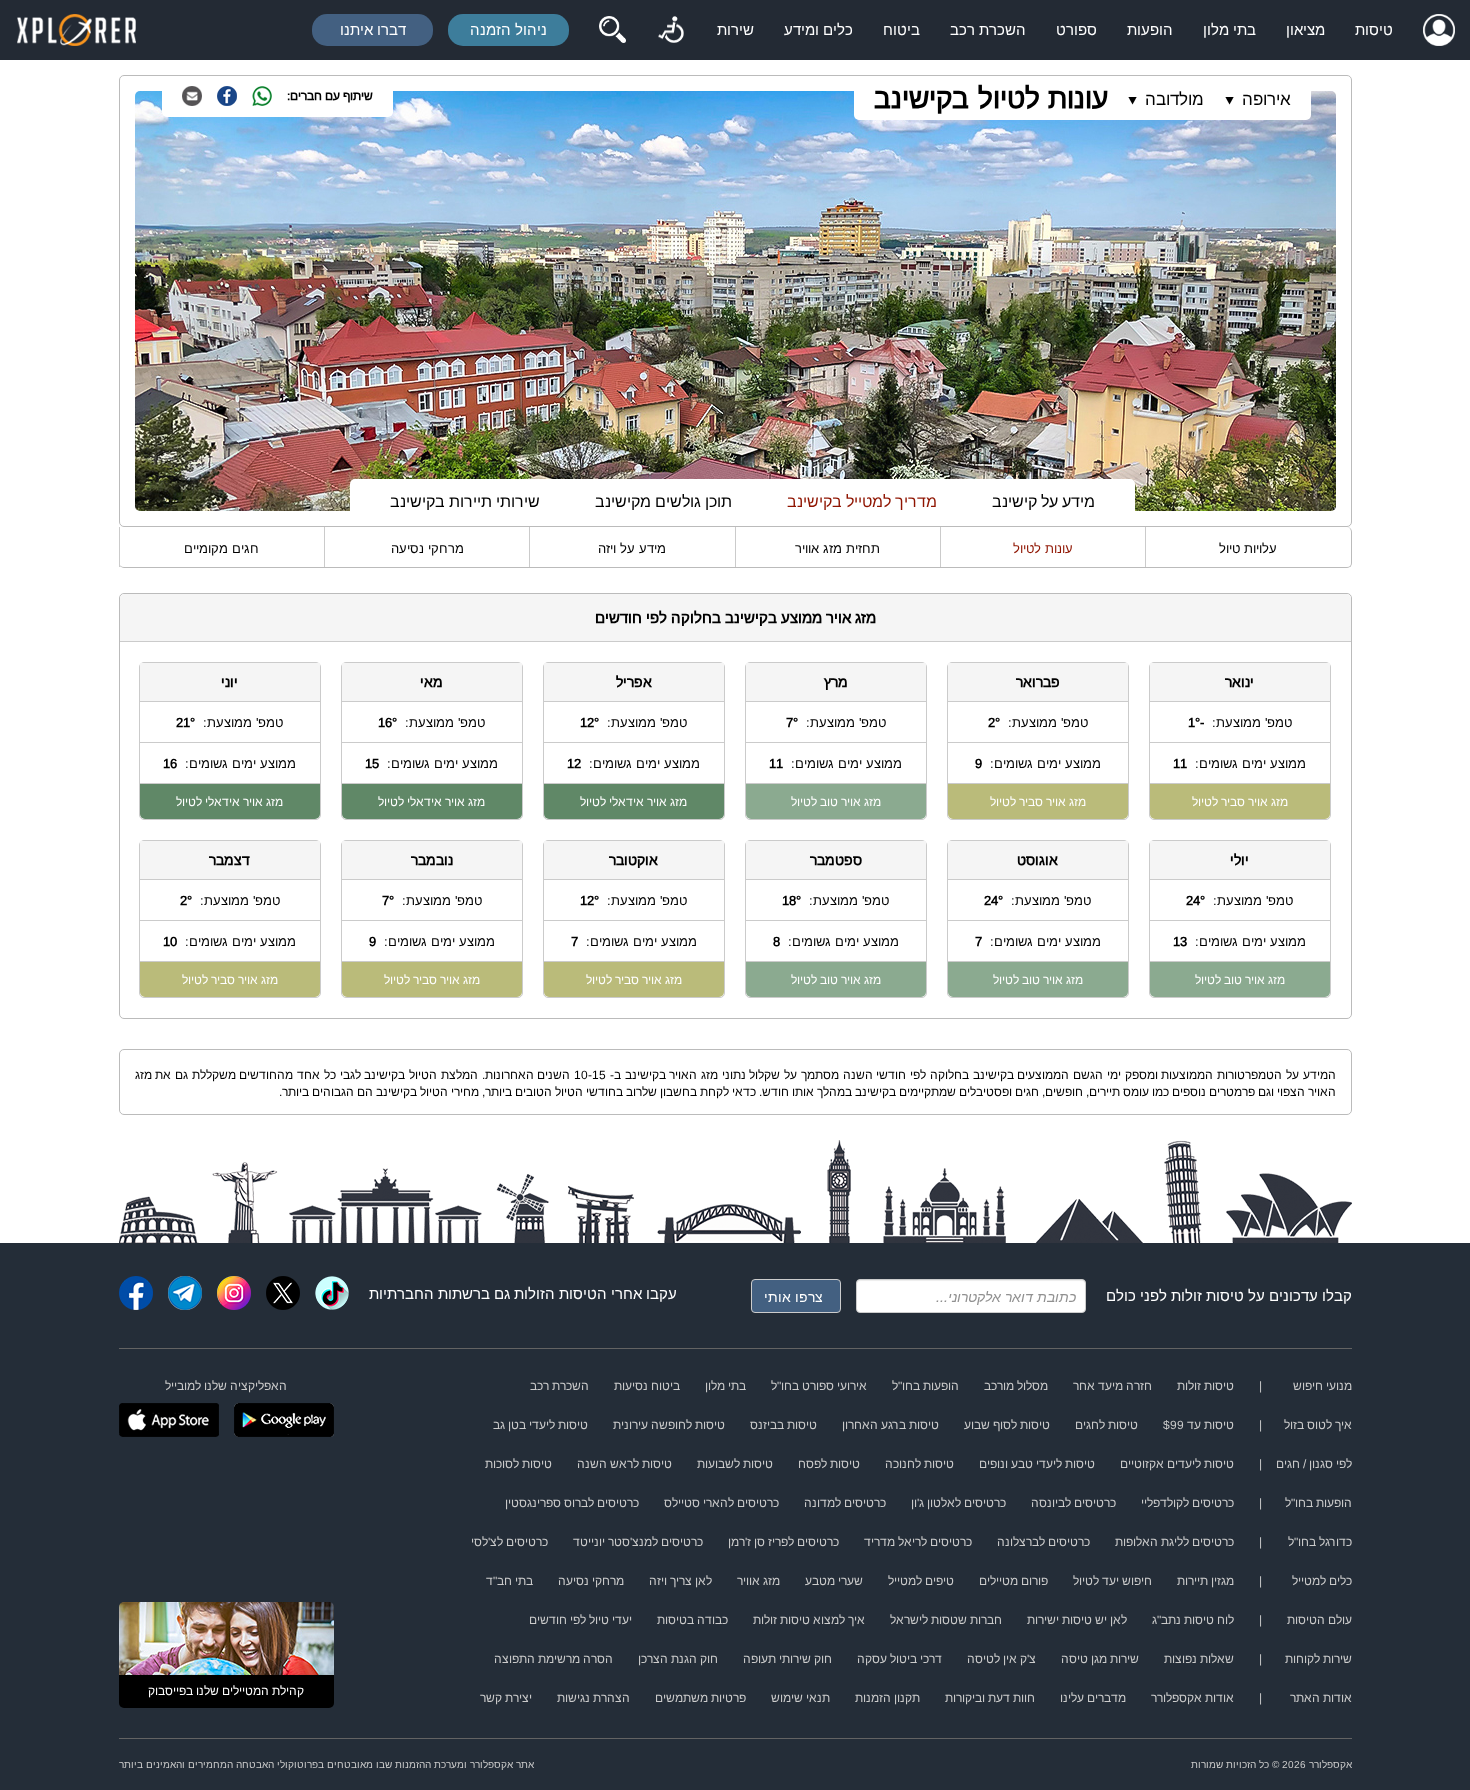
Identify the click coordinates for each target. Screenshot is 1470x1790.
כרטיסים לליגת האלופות (1174, 1542)
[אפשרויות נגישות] (671, 30)
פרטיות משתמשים (700, 1698)
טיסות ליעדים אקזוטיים (1177, 1464)
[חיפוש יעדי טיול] (612, 30)
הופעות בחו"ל (925, 1386)
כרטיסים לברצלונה (1043, 1542)
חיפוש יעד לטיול (1112, 1581)
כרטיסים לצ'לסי (509, 1542)
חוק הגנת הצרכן (678, 1659)
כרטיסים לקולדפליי (1187, 1503)
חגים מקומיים (221, 548)
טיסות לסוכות (518, 1464)
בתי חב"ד (509, 1581)
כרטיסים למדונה (845, 1503)
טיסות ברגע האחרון (890, 1425)
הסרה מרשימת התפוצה (553, 1659)
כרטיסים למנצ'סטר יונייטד (638, 1542)
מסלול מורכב (1016, 1386)
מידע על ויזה (632, 548)
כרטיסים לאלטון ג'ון (958, 1503)
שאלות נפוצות (1199, 1659)
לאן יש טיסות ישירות (1077, 1620)
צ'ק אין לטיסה (1001, 1659)
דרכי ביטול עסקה (899, 1659)
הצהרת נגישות (593, 1698)
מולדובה (1174, 99)
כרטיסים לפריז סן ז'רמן (783, 1542)
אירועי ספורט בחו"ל (819, 1386)
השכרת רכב (988, 29)
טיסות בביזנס (783, 1425)
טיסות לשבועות (735, 1464)
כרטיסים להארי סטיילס (721, 1503)
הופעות (1150, 29)
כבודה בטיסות (692, 1620)
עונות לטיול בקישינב (991, 98)
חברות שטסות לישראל (946, 1620)
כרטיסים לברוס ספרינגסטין (572, 1503)
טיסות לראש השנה (624, 1464)
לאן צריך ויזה (680, 1581)
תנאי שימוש (800, 1698)
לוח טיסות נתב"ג (1193, 1620)
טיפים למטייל (921, 1581)
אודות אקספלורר (1192, 1698)
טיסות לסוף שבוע (1007, 1425)
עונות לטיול (1043, 548)
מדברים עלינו (1093, 1698)
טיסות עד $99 (1198, 1425)
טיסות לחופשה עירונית (669, 1425)
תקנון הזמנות (887, 1698)
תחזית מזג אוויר (837, 548)
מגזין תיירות (1205, 1581)
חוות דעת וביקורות (990, 1698)
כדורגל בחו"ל (1320, 1542)
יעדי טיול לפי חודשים (580, 1620)
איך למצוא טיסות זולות (809, 1620)
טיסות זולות (1207, 1295)
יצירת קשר (506, 1698)
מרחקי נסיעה (427, 548)
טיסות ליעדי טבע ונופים (1037, 1464)
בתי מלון (1229, 29)
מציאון (1305, 29)
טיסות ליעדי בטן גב (540, 1425)
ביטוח (901, 29)
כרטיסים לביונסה (1073, 1503)
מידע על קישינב (1043, 501)
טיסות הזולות (555, 1293)
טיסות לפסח (829, 1464)
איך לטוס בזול (1318, 1425)
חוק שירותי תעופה (787, 1659)
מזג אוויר (758, 1581)
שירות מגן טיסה (1100, 1659)
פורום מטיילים (1013, 1581)
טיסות (1374, 29)
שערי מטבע (834, 1581)
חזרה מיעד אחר (1112, 1386)
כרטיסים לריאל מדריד (918, 1542)
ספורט (1076, 29)
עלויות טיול (1248, 548)
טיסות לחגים (1106, 1425)
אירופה (1266, 99)
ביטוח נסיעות (647, 1386)
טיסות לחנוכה (919, 1464)
